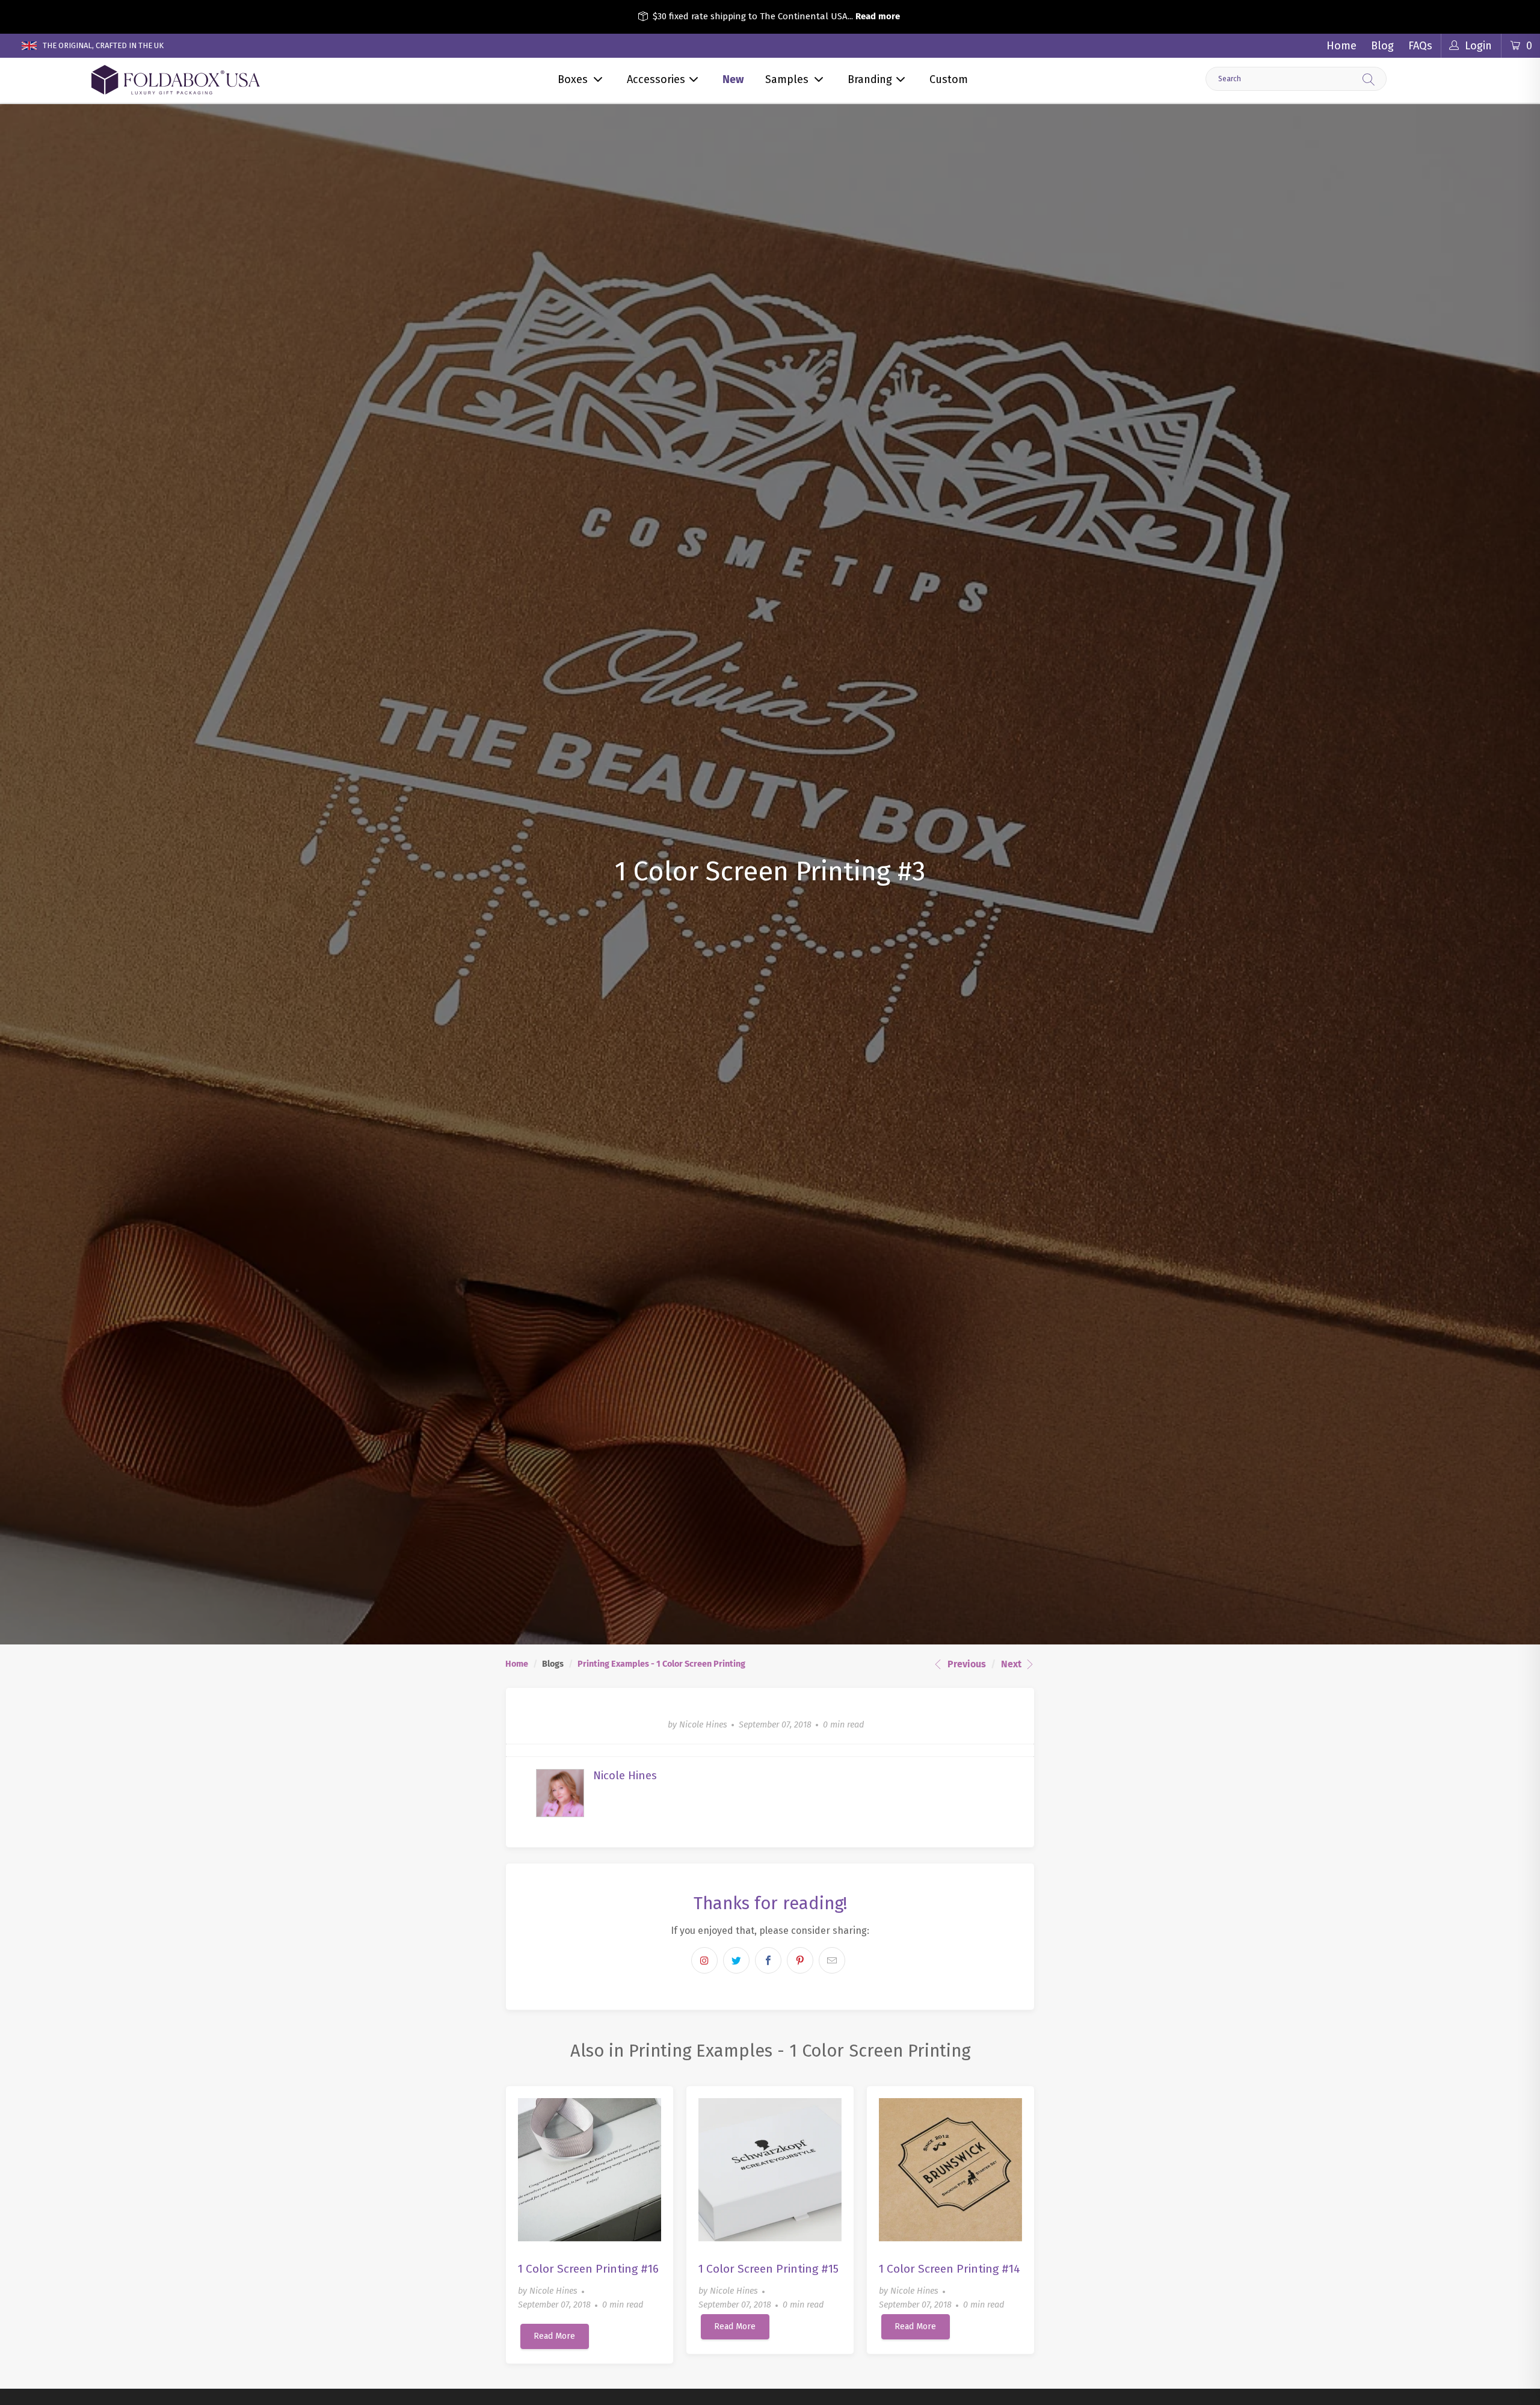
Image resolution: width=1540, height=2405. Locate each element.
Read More (554, 2336)
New (733, 79)
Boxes (573, 79)
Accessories (656, 79)
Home (1341, 46)
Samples (787, 79)
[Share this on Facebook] (768, 1960)
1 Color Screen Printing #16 (588, 2269)
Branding (870, 79)
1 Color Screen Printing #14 (950, 2269)
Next (1012, 1664)
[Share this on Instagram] (704, 1960)
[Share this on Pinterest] (800, 1960)
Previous (966, 1664)
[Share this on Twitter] (736, 1960)
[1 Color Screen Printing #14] (950, 2170)
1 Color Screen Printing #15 (768, 2269)
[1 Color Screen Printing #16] (590, 2170)
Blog (1382, 46)
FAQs (1420, 46)
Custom (949, 79)
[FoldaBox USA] (175, 80)
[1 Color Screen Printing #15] (770, 2170)
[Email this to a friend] (832, 1960)
